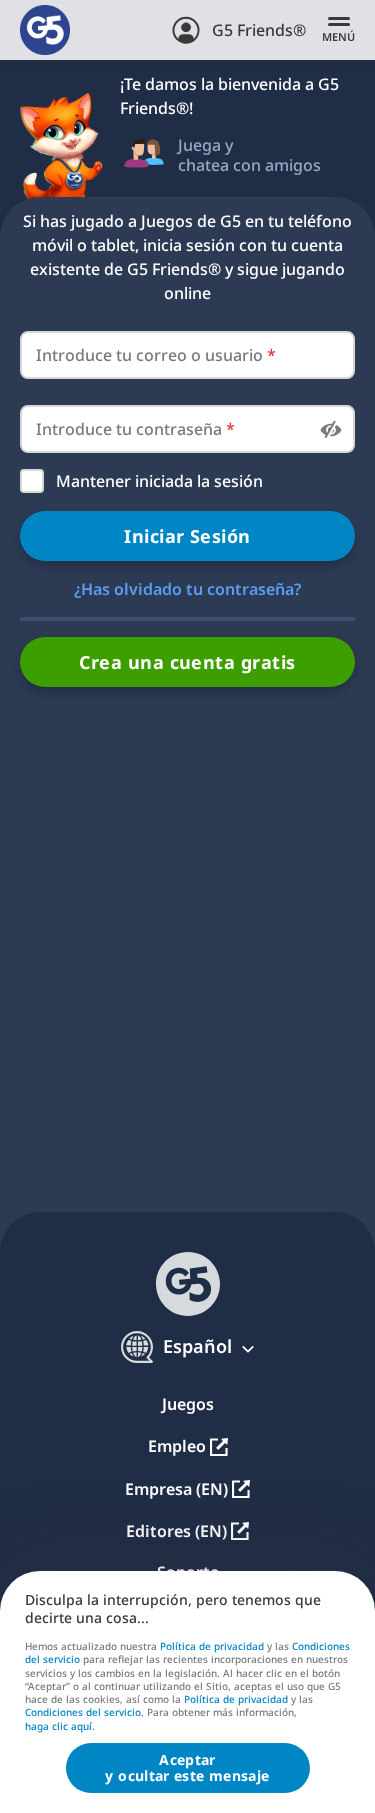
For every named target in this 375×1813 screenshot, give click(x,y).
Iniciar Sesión (187, 536)
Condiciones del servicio (83, 1712)
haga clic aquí (58, 1727)
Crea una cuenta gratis (187, 662)
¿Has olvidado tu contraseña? (187, 589)
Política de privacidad (212, 1646)
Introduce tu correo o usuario (156, 355)
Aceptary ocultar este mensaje (187, 1767)
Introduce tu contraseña (135, 429)
